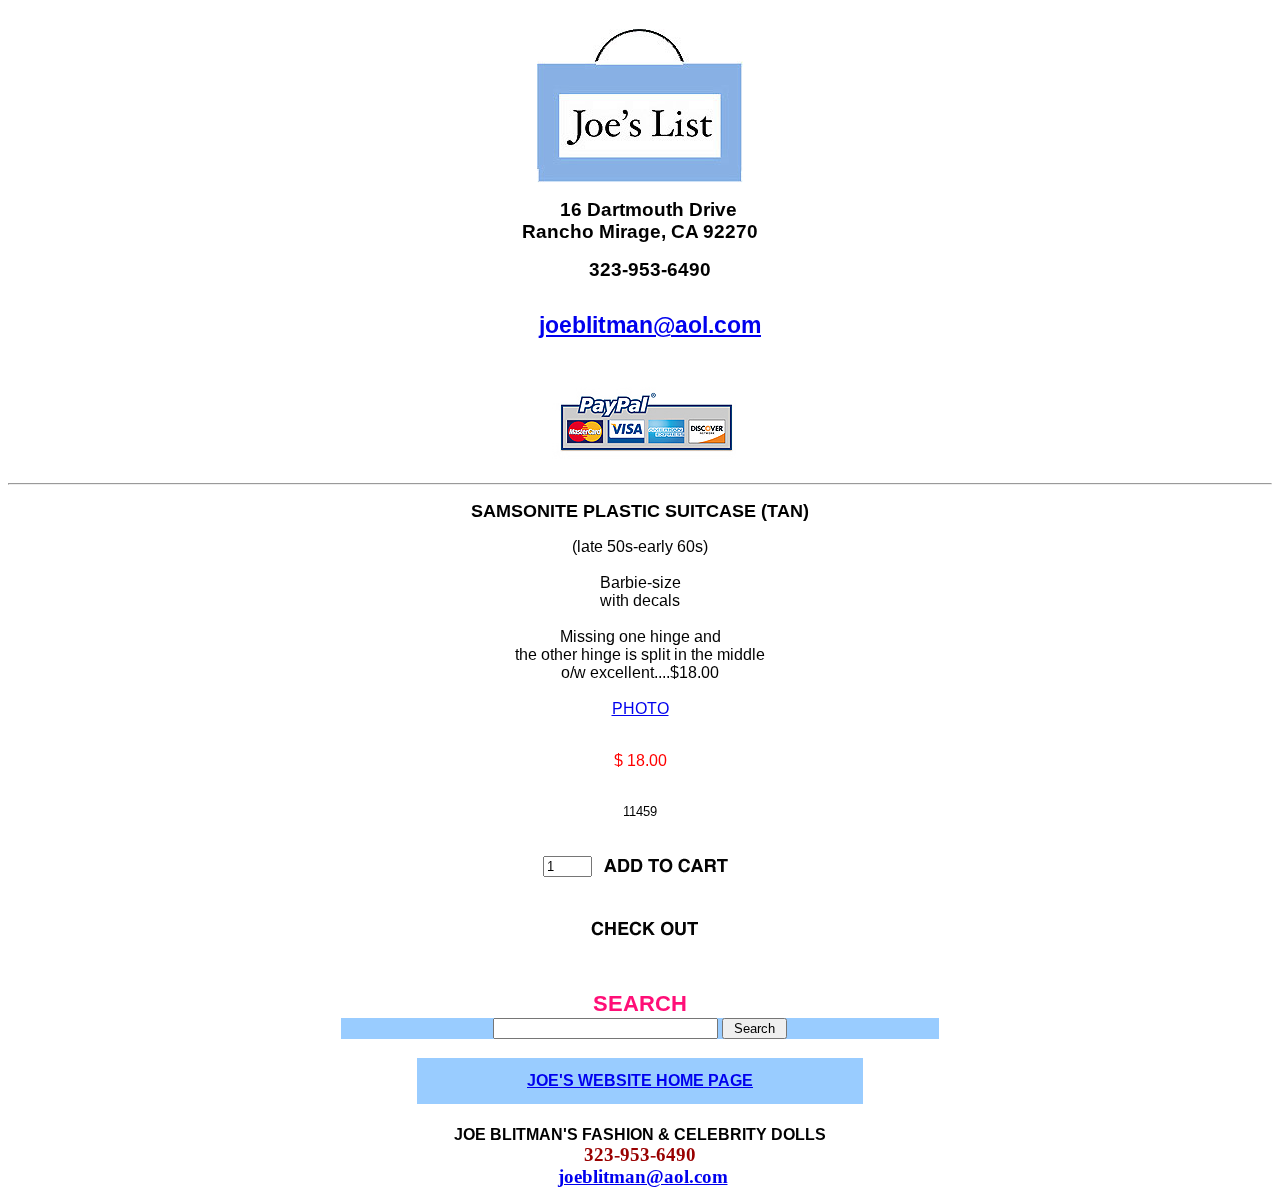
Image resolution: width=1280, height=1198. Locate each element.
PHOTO (640, 708)
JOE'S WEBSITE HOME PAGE (640, 1080)
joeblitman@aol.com (650, 325)
